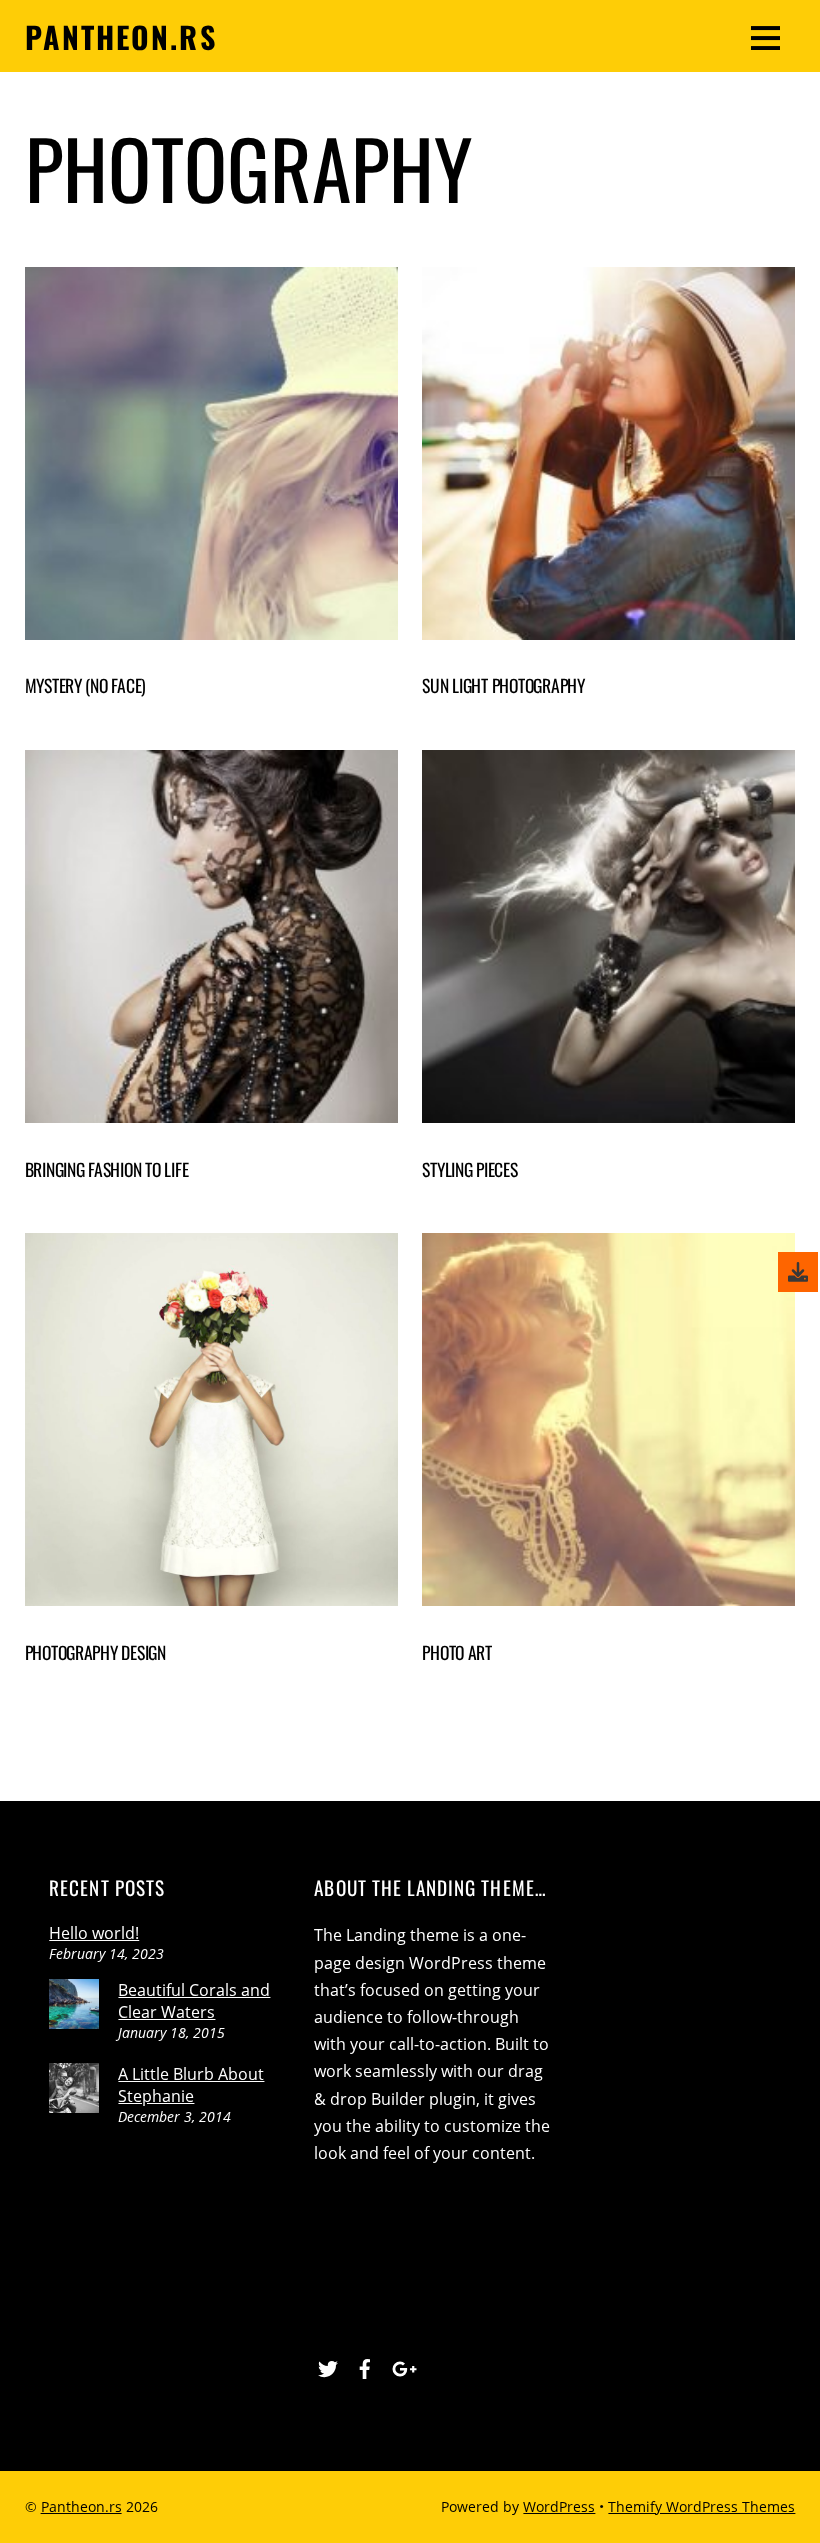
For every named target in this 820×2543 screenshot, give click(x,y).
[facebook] (365, 2365)
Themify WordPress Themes (701, 2506)
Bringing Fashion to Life (107, 1169)
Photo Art (457, 1652)
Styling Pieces (469, 1169)
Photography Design (95, 1652)
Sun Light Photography (503, 685)
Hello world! (94, 1933)
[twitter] (328, 2365)
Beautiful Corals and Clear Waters (194, 2001)
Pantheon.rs (81, 2506)
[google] (402, 2365)
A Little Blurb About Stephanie (191, 2085)
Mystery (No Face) (86, 685)
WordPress (559, 2506)
